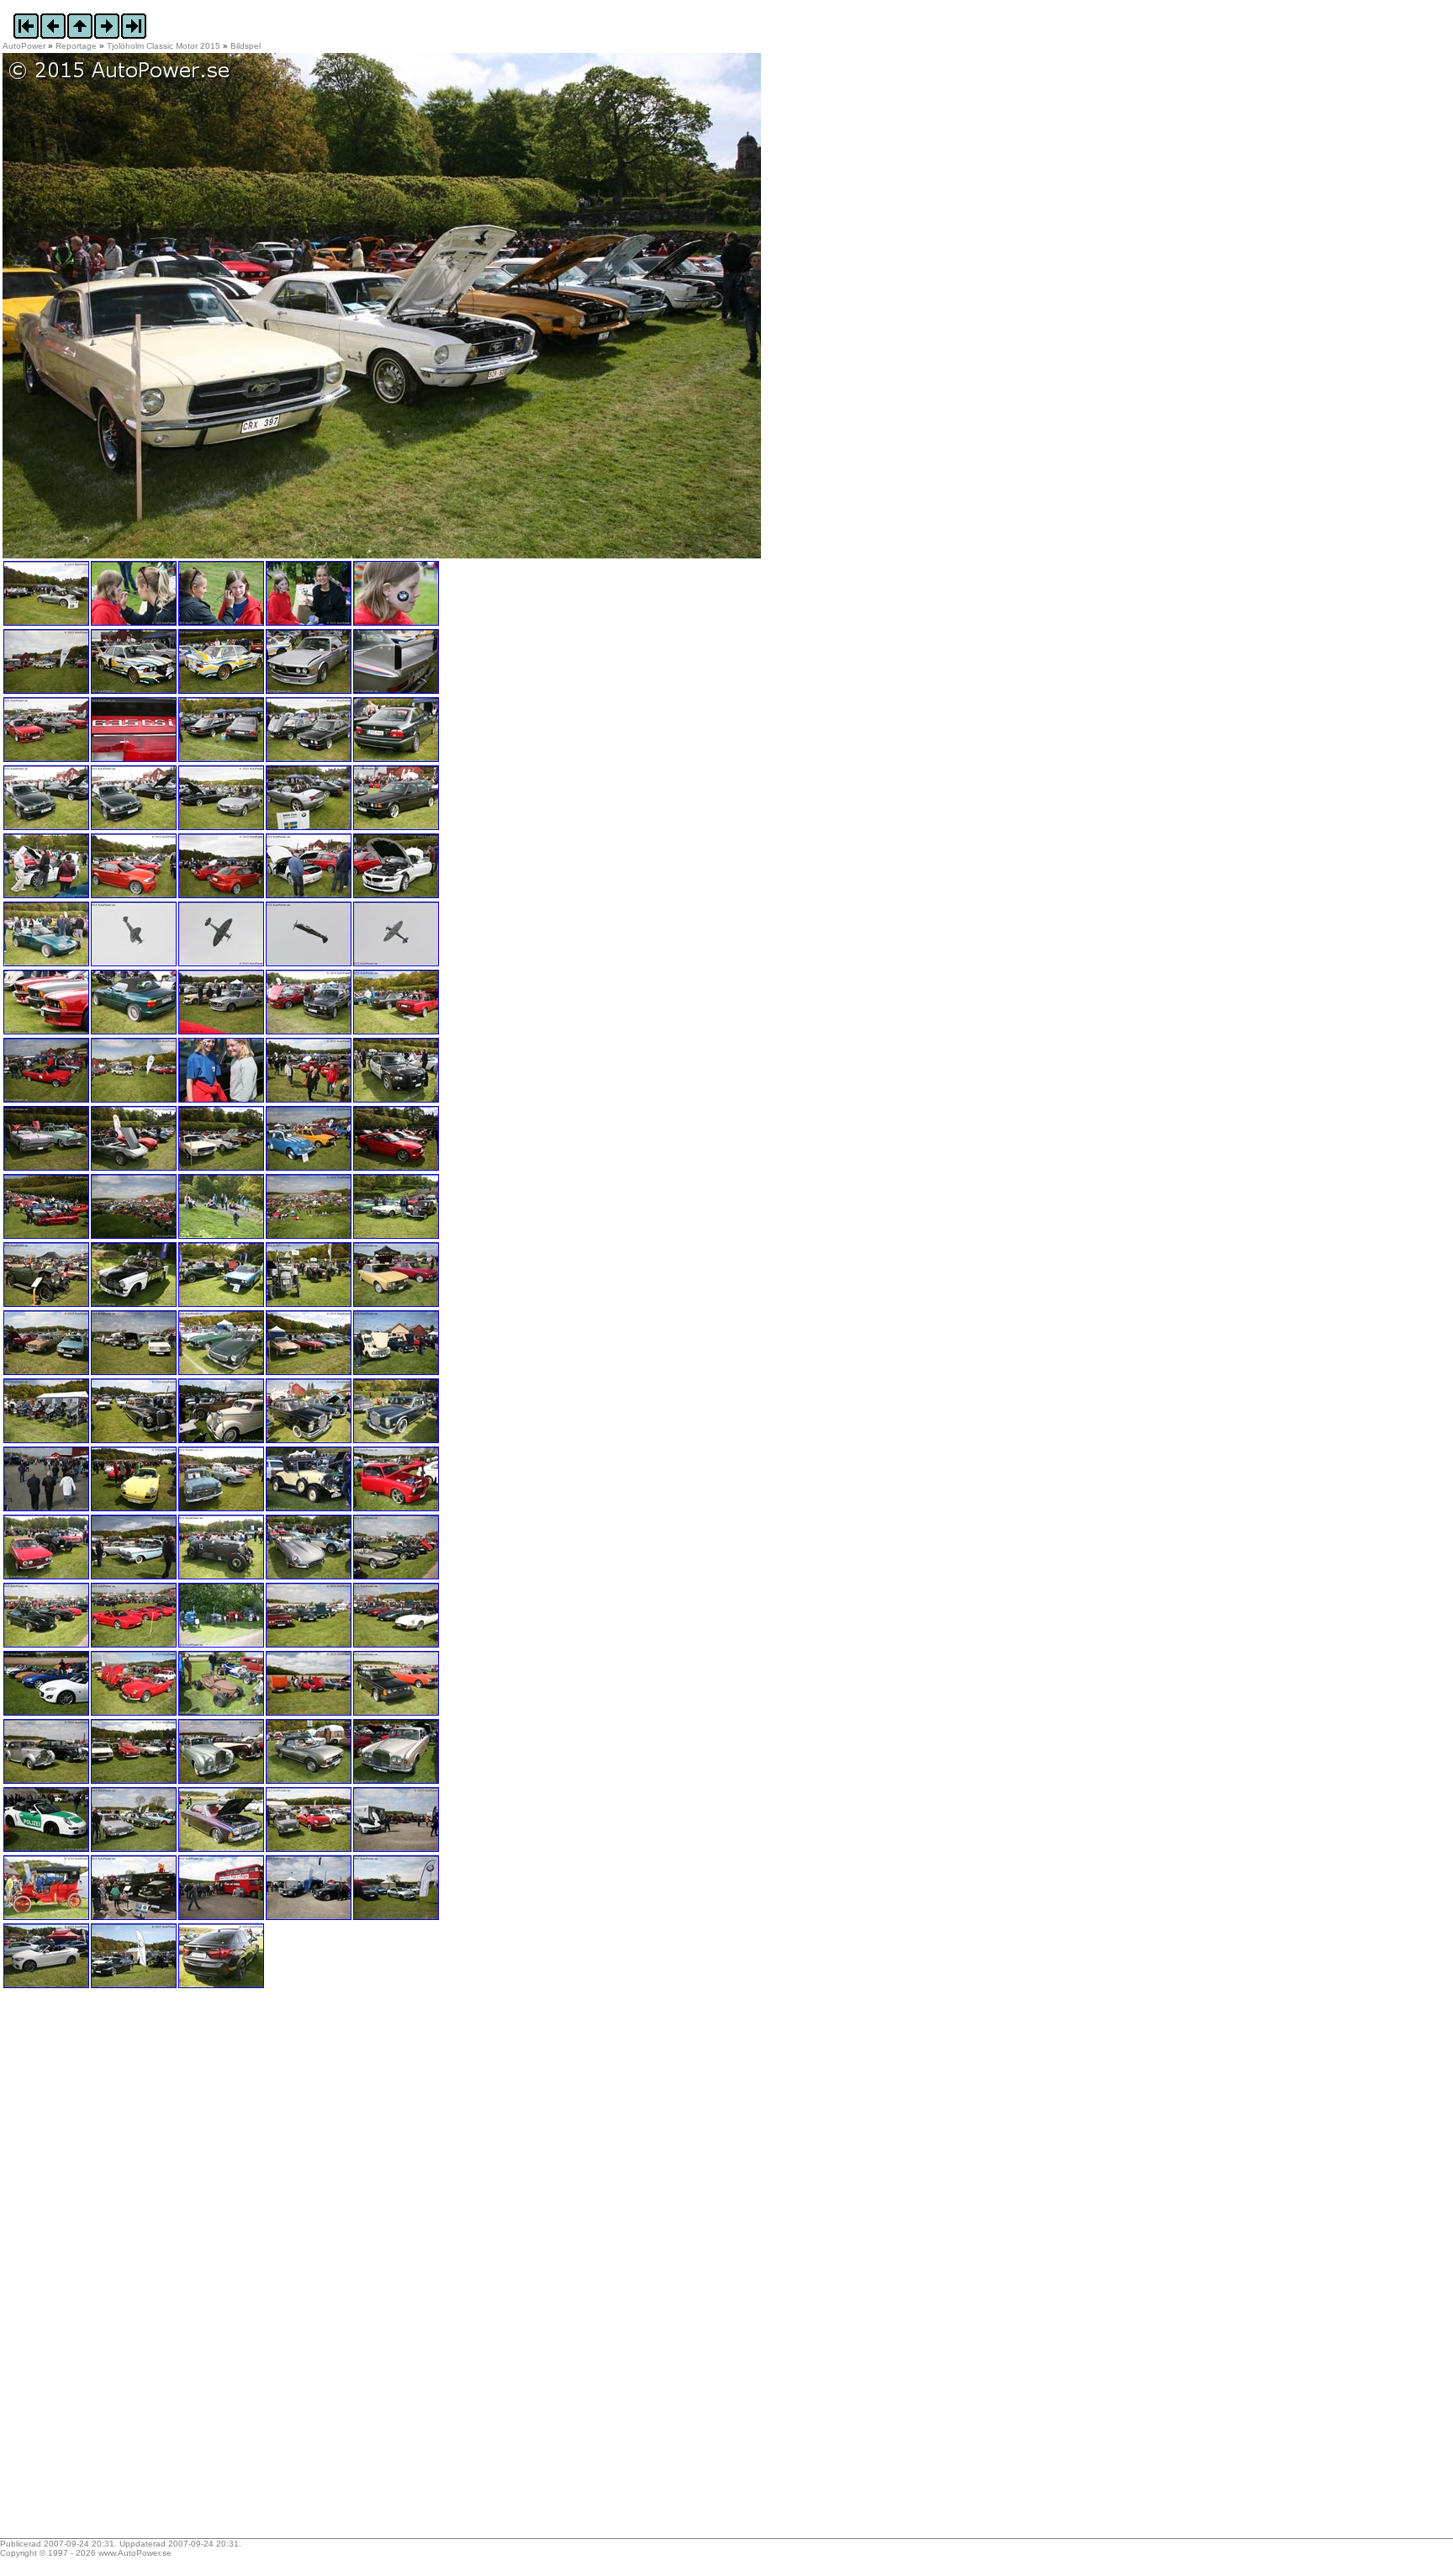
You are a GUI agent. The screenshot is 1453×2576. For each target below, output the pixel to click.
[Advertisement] (108, 2269)
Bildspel (246, 46)
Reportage (76, 46)
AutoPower (24, 46)
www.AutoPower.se (135, 2553)
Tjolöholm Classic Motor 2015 (164, 46)
